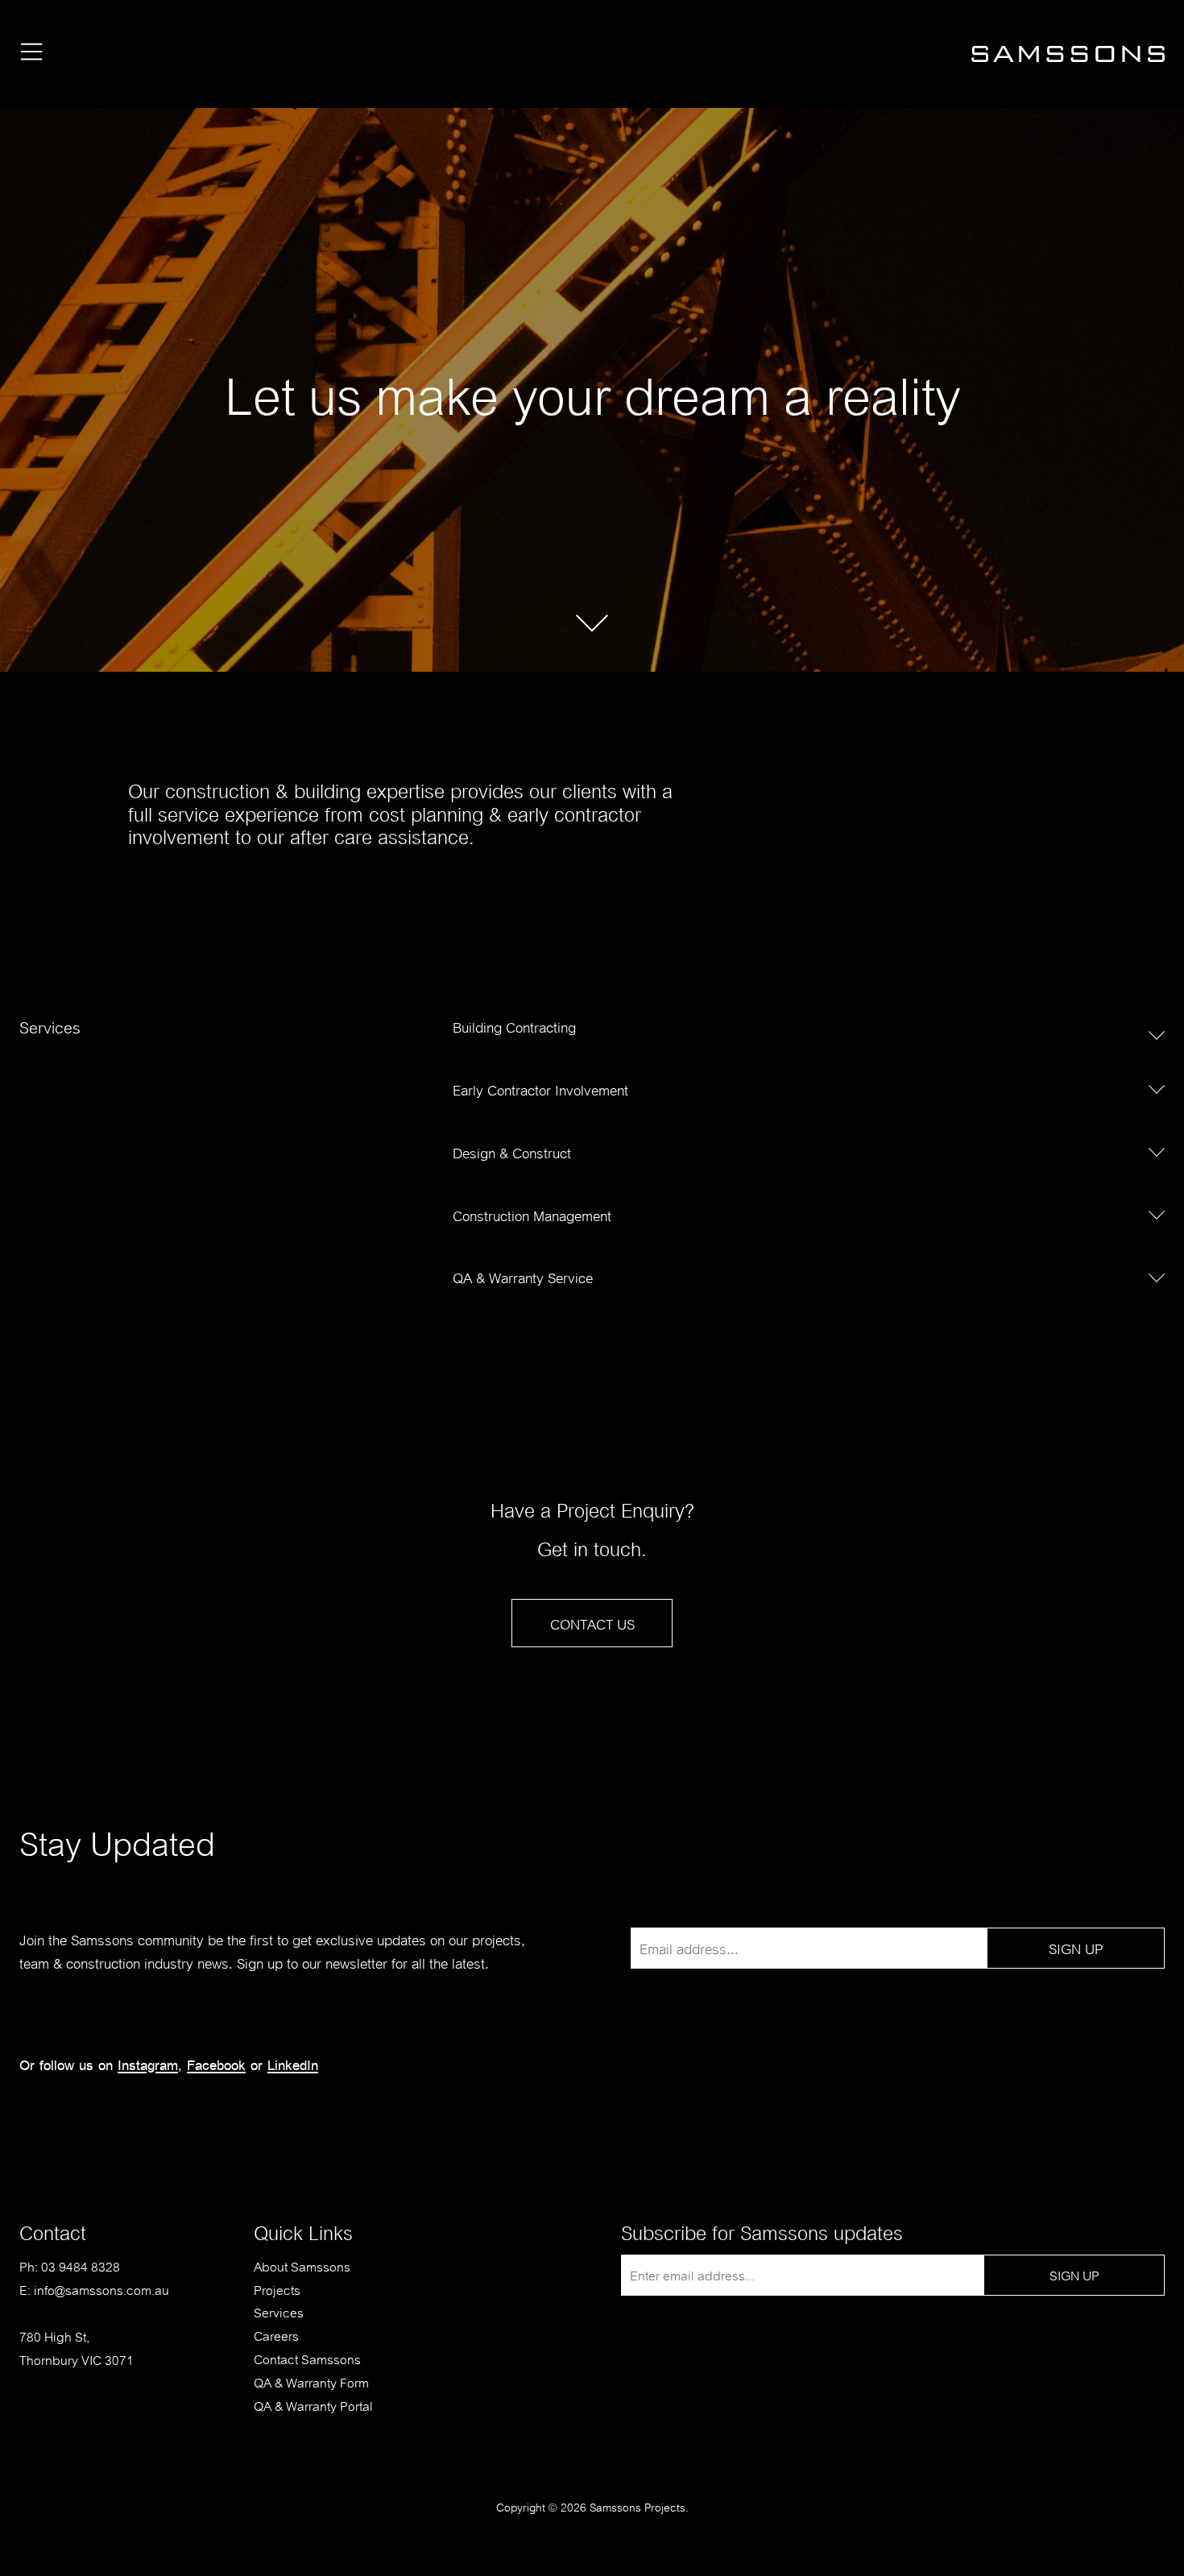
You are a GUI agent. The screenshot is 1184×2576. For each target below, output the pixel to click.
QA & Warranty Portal (313, 2405)
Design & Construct (512, 1151)
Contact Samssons (307, 2358)
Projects (277, 2289)
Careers (276, 2335)
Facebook (216, 2064)
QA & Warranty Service (523, 1276)
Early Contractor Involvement (540, 1089)
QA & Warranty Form (311, 2381)
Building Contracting (514, 1026)
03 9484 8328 (81, 2265)
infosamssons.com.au (101, 2289)
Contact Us (592, 1623)
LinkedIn (293, 2064)
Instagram (148, 2064)
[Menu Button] (32, 54)
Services (279, 2311)
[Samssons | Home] (1068, 59)
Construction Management (532, 1214)
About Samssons (302, 2265)
